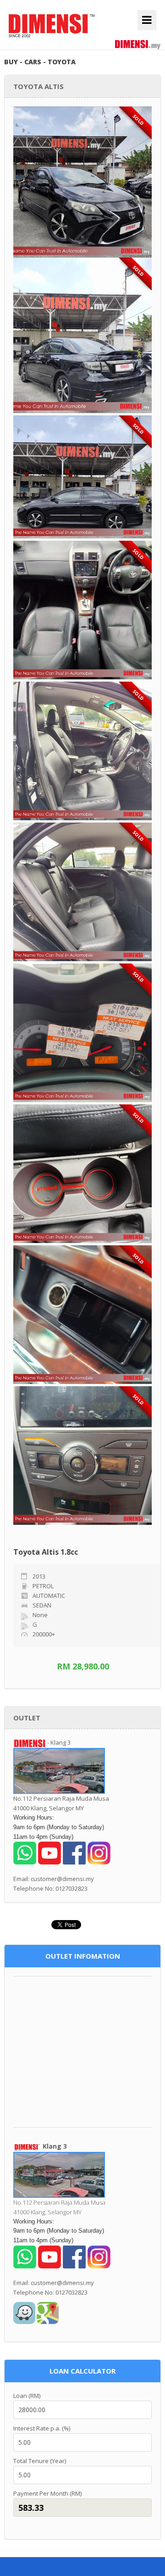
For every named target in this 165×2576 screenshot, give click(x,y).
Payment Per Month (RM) (47, 2493)
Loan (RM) (27, 2396)
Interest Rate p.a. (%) (42, 2428)
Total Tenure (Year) (40, 2461)
